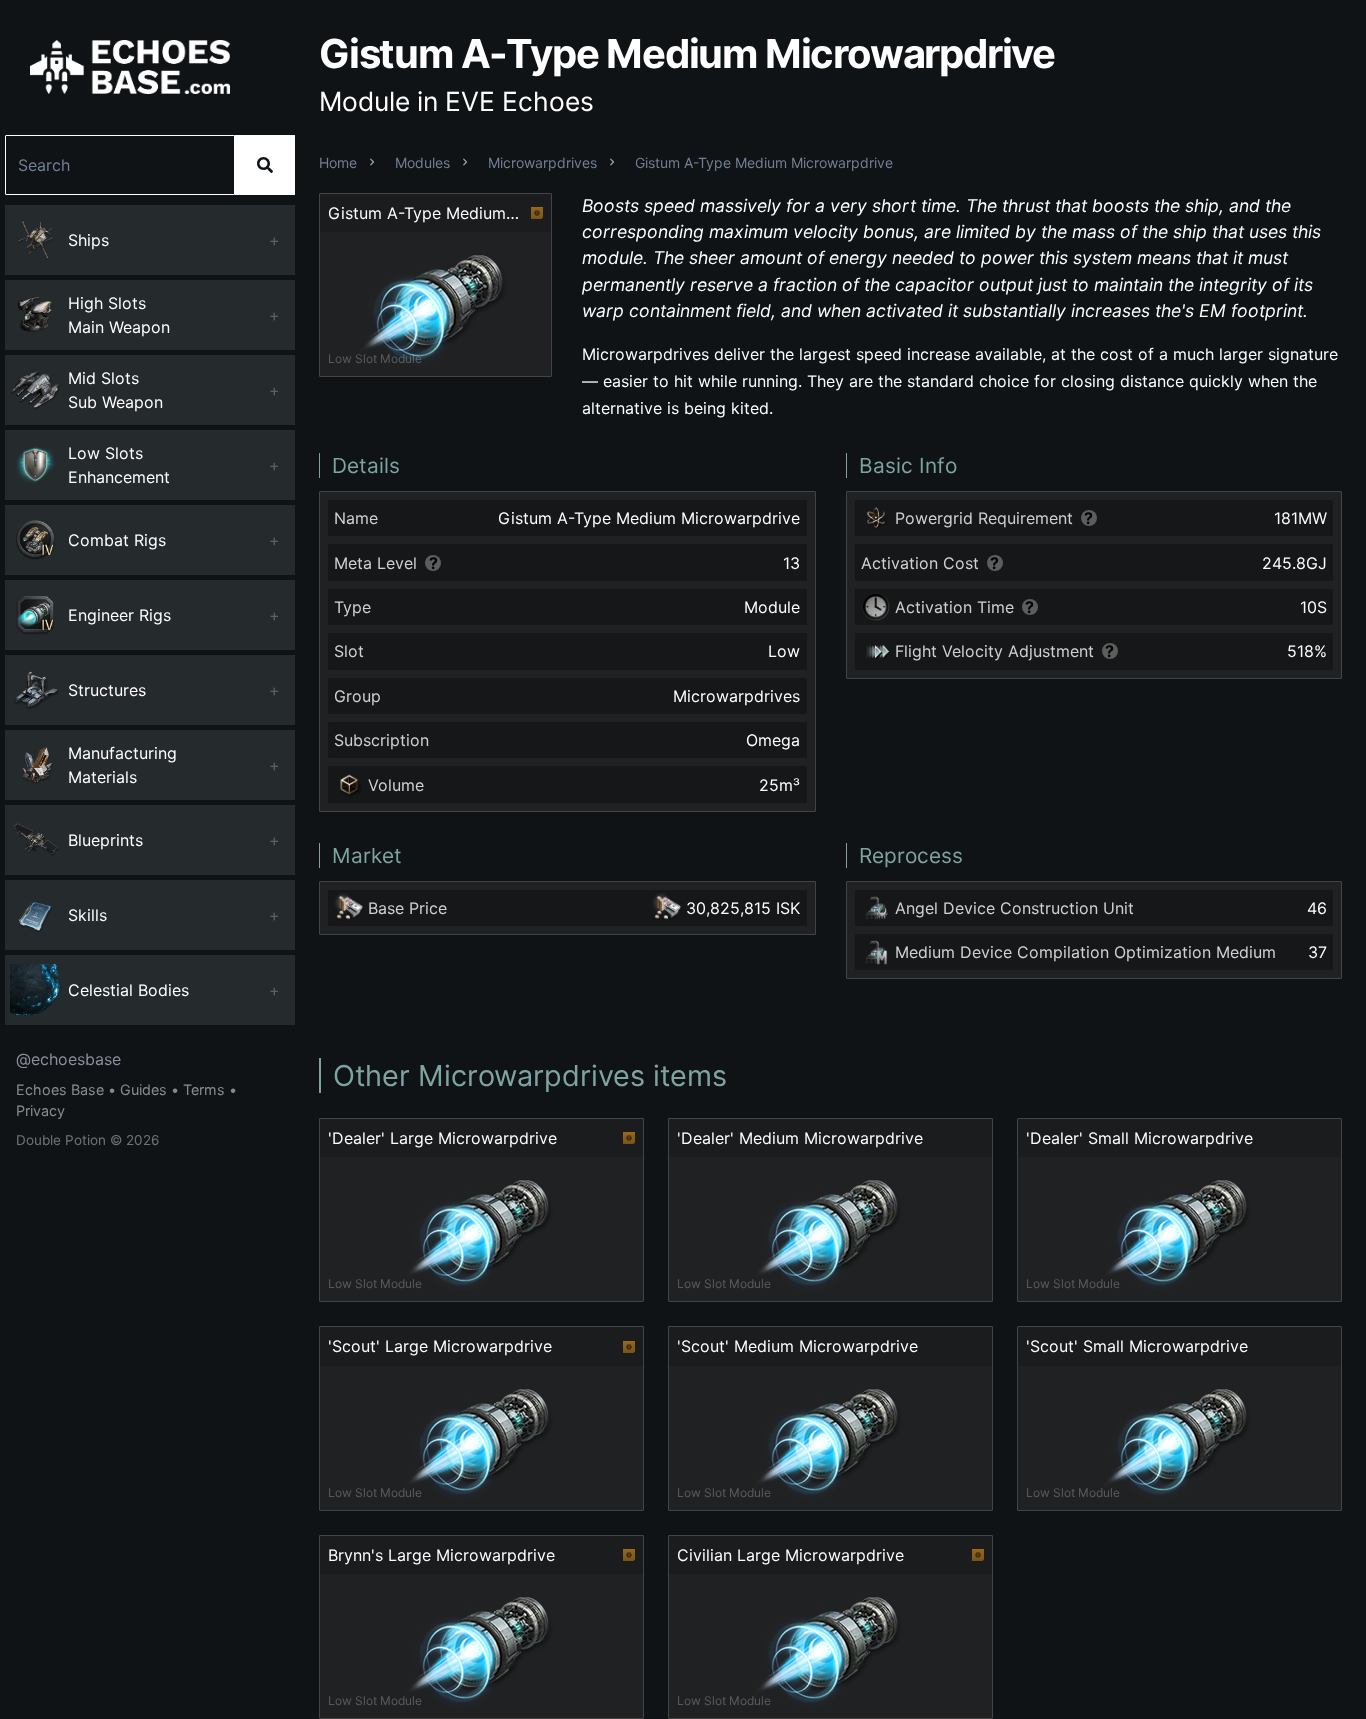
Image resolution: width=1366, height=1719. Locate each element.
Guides (143, 1089)
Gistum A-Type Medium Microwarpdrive (764, 162)
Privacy (40, 1110)
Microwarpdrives (542, 162)
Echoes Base (60, 1089)
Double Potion (61, 1140)
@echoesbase (68, 1059)
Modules (422, 162)
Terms (204, 1089)
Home (338, 162)
